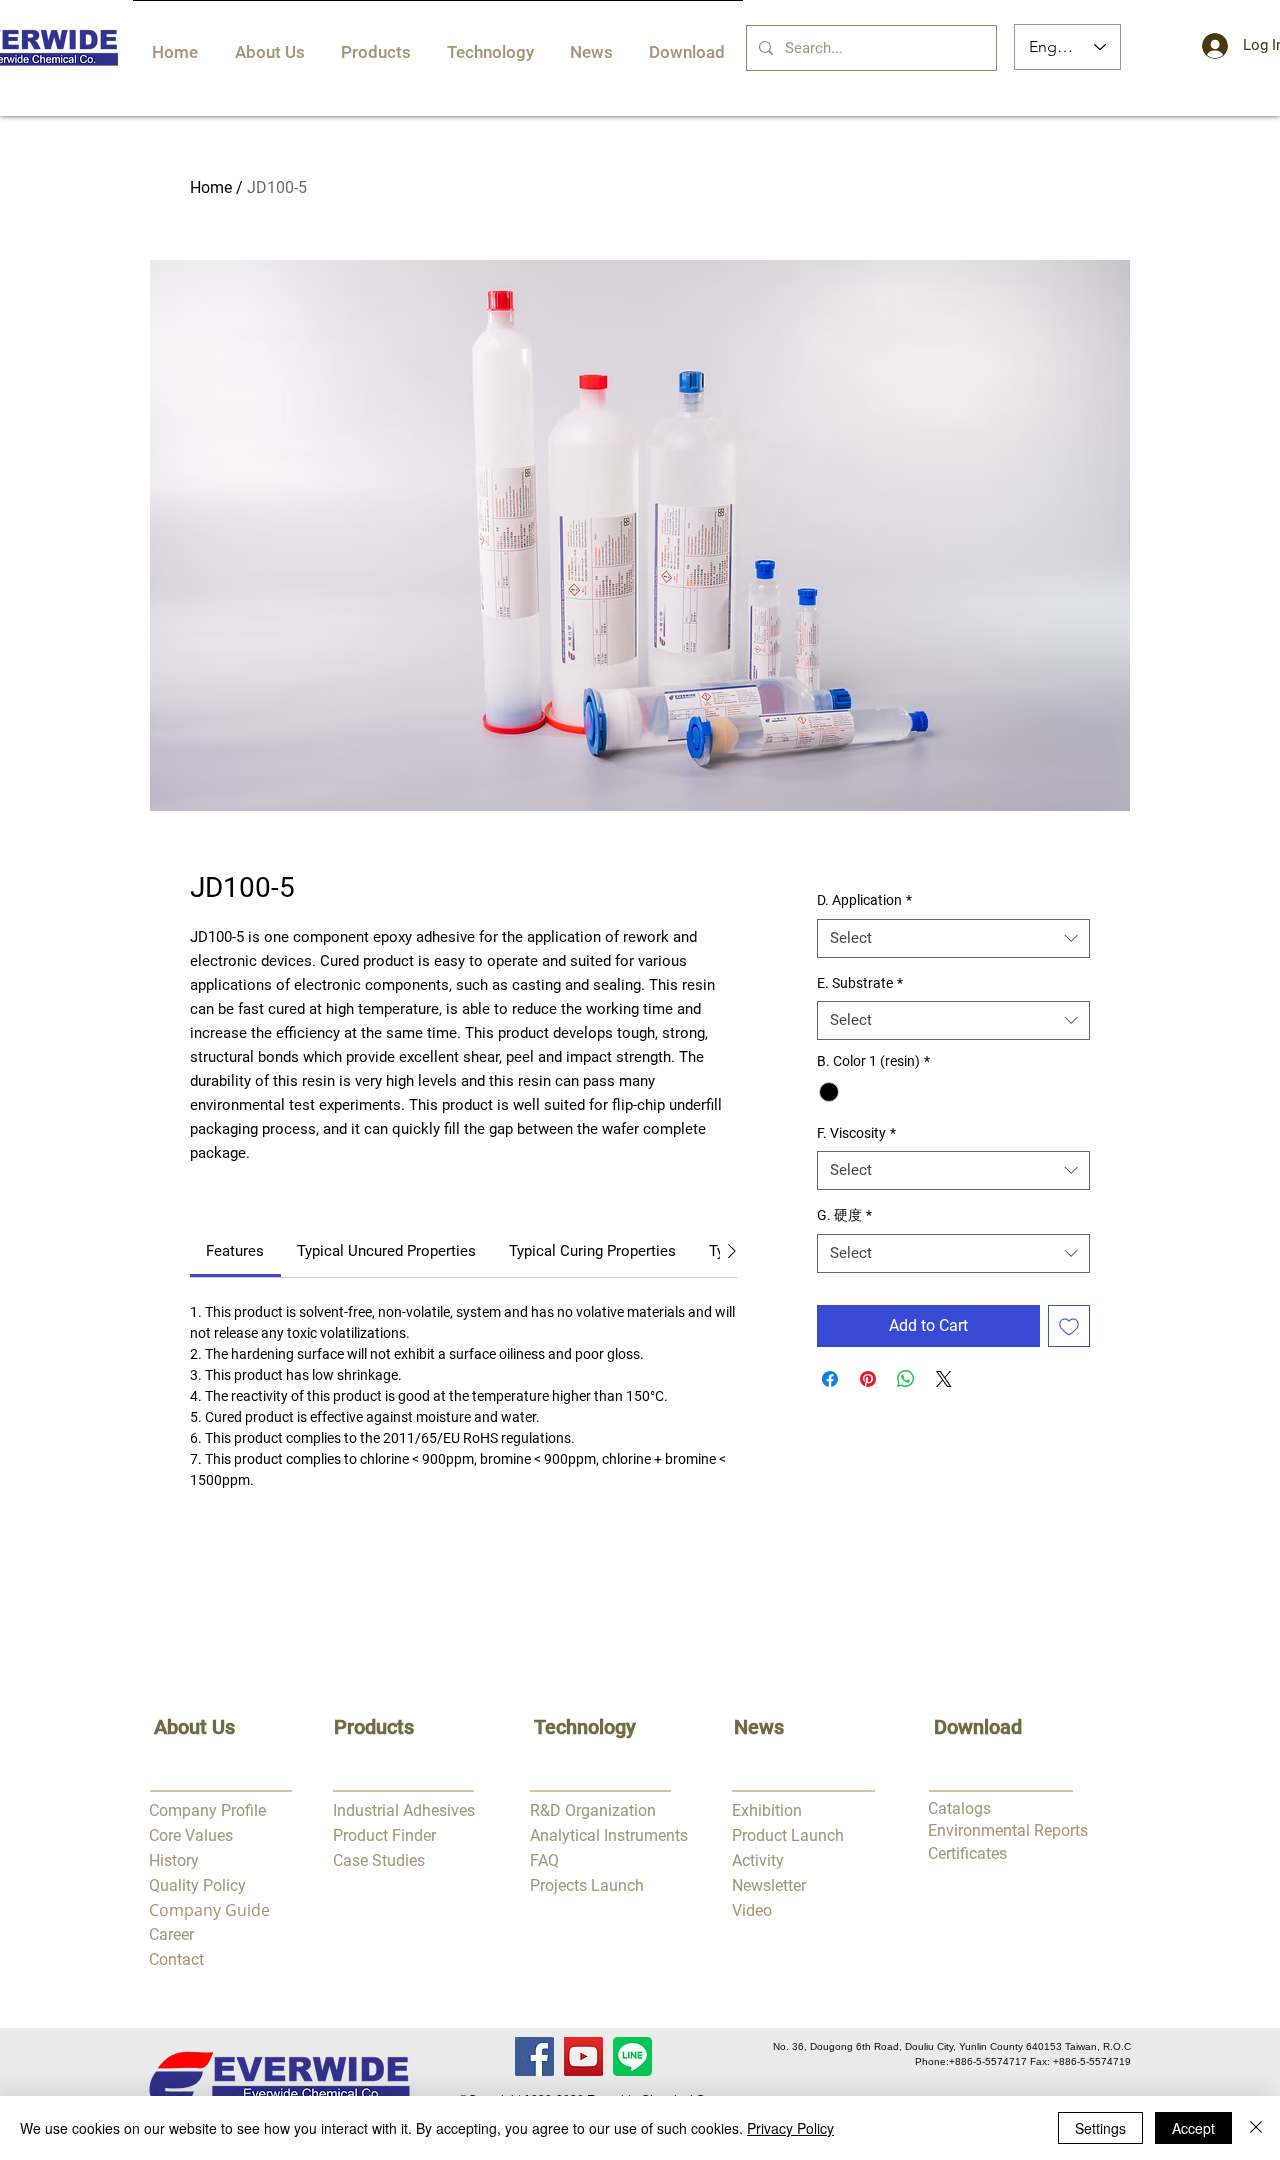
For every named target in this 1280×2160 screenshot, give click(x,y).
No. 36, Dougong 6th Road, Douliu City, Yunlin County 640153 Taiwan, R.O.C (952, 2046)
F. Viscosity (856, 1133)
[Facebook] (534, 2056)
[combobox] (953, 938)
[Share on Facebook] (830, 1379)
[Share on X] (944, 1379)
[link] (235, 1251)
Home (211, 187)
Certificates (967, 1853)
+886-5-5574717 (988, 2061)
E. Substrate (860, 983)
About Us (194, 1727)
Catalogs (959, 1808)
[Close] (1256, 2128)
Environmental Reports (1008, 1830)
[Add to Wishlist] (1069, 1326)
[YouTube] (583, 2056)
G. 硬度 (844, 1215)
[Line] (632, 2056)
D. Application (864, 900)
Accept (1193, 2128)
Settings (1100, 2128)
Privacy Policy (790, 2128)
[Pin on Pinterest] (868, 1379)
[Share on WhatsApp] (906, 1379)
